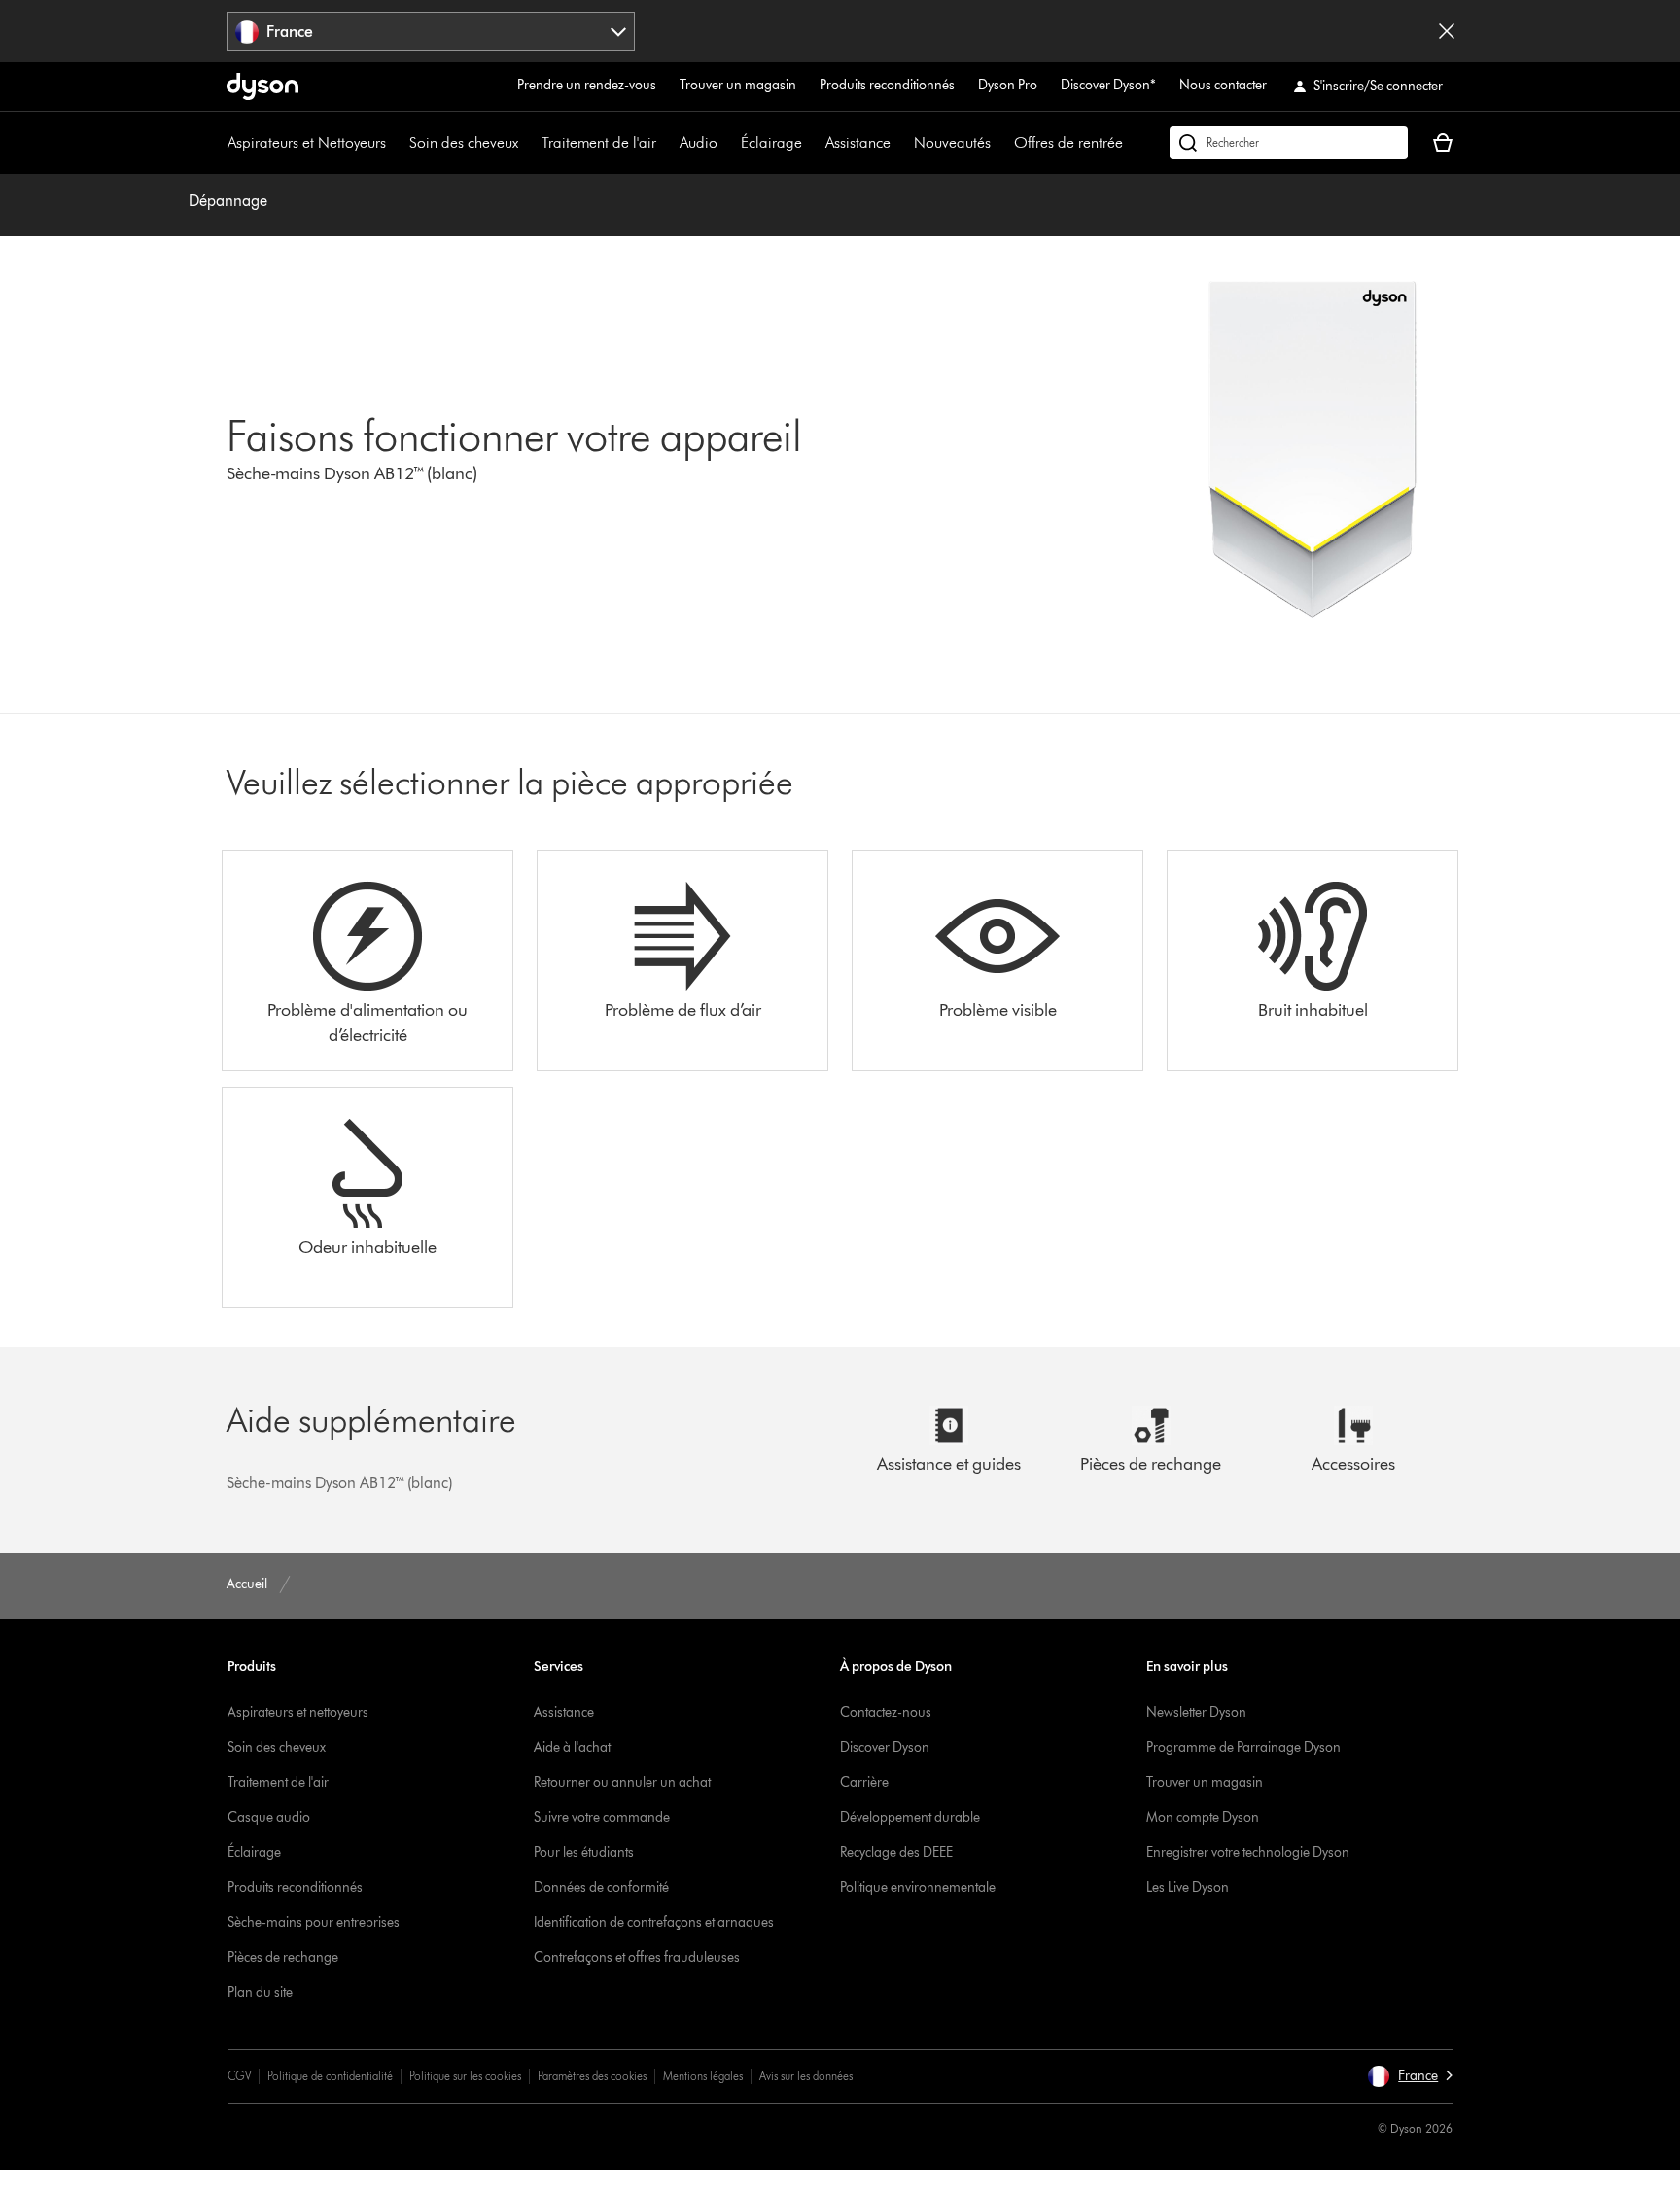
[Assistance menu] (900, 143)
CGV (239, 2076)
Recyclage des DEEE (896, 1852)
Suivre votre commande (602, 1817)
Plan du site (260, 1992)
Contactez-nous (886, 1712)
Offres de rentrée (1068, 142)
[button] (1410, 2076)
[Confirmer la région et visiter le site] (1447, 31)
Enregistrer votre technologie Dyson (1248, 1852)
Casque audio (269, 1817)
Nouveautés (952, 142)
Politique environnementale (918, 1887)
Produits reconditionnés (887, 85)
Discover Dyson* (1108, 85)
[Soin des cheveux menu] (528, 143)
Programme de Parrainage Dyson (1243, 1747)
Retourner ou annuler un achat (622, 1782)
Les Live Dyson (1188, 1887)
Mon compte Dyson (1203, 1817)
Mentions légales (703, 2076)
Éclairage (771, 142)
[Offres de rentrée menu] (1133, 143)
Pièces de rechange (283, 1957)
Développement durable (910, 1817)
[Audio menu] (727, 143)
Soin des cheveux (464, 142)
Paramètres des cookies (592, 2076)
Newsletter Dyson (1196, 1712)
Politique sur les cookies (465, 2076)
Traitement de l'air (599, 142)
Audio (699, 142)
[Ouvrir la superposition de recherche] (1289, 143)
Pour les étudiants (584, 1852)
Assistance (858, 142)
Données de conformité (601, 1887)
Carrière (864, 1782)
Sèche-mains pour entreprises (314, 1922)
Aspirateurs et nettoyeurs (298, 1712)
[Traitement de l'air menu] (666, 143)
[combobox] (431, 31)
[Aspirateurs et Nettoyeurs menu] (396, 143)
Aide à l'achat (572, 1747)
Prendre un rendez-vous (587, 85)
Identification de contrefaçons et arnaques (654, 1922)
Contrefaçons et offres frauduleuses (637, 1957)
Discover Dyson (885, 1747)
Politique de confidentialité (330, 2076)
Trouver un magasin (738, 85)
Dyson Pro (1008, 85)
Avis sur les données (806, 2076)
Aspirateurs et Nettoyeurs (307, 142)
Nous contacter (1223, 85)
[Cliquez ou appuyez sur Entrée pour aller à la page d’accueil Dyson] (262, 87)
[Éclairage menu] (812, 143)
